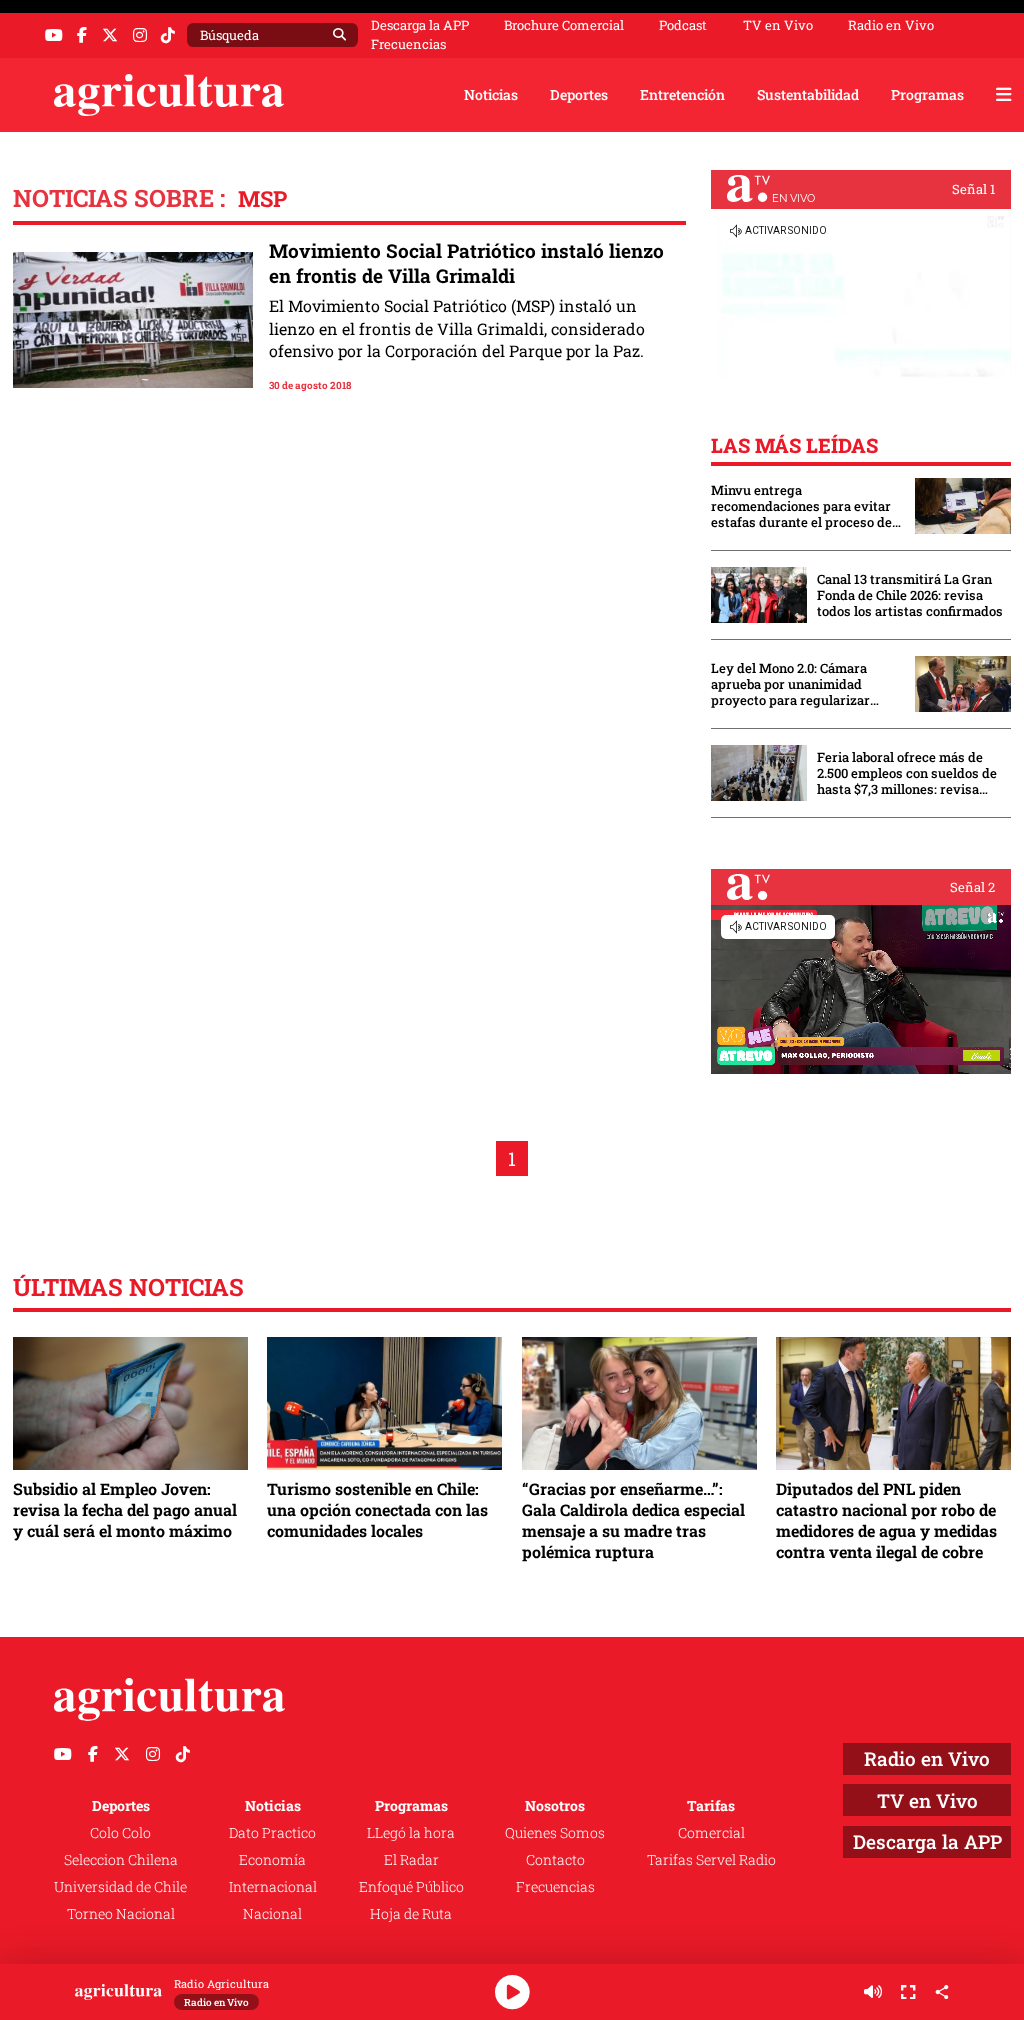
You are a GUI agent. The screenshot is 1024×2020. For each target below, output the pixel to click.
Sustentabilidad (808, 94)
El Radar (411, 1859)
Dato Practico (272, 1832)
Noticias (491, 94)
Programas (927, 94)
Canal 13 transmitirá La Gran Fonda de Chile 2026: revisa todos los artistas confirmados (910, 595)
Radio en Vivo (891, 25)
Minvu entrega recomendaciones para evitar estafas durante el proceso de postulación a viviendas (801, 506)
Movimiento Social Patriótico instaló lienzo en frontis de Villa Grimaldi (466, 263)
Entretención (682, 94)
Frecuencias (408, 44)
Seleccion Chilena (121, 1859)
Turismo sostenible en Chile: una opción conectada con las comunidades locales (377, 1509)
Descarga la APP (420, 25)
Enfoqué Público (411, 1886)
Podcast (683, 25)
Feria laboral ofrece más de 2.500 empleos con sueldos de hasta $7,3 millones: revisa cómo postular (907, 773)
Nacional (272, 1913)
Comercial (711, 1832)
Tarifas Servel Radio (711, 1859)
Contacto (555, 1859)
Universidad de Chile (120, 1886)
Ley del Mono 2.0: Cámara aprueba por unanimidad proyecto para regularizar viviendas (790, 684)
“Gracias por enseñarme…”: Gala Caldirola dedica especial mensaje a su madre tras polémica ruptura (633, 1520)
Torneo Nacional (121, 1913)
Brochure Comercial (564, 25)
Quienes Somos (555, 1832)
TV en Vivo (778, 25)
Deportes (579, 94)
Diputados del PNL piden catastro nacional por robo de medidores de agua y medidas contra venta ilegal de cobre (886, 1520)
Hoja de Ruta (411, 1913)
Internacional (273, 1886)
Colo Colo (120, 1832)
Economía (272, 1859)
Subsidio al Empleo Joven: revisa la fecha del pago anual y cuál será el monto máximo (125, 1509)
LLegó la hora (411, 1832)
